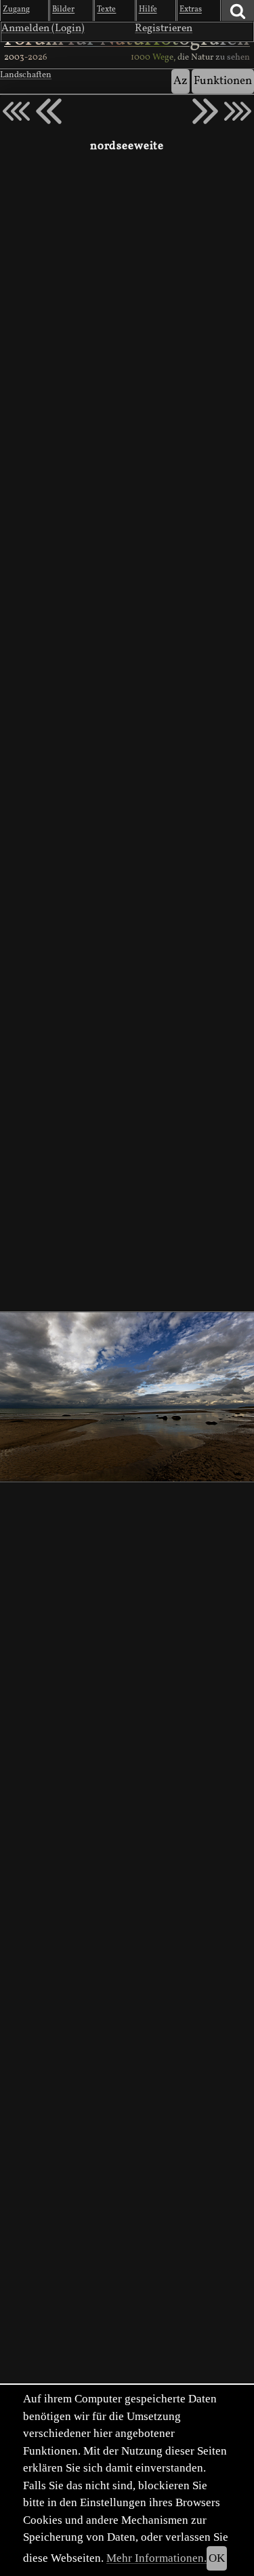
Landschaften (26, 75)
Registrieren (164, 28)
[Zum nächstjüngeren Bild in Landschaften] (49, 111)
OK (217, 2558)
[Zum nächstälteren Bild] (238, 111)
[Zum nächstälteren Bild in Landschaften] (205, 111)
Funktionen (223, 81)
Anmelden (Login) (43, 28)
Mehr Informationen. (156, 2558)
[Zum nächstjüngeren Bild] (16, 111)
